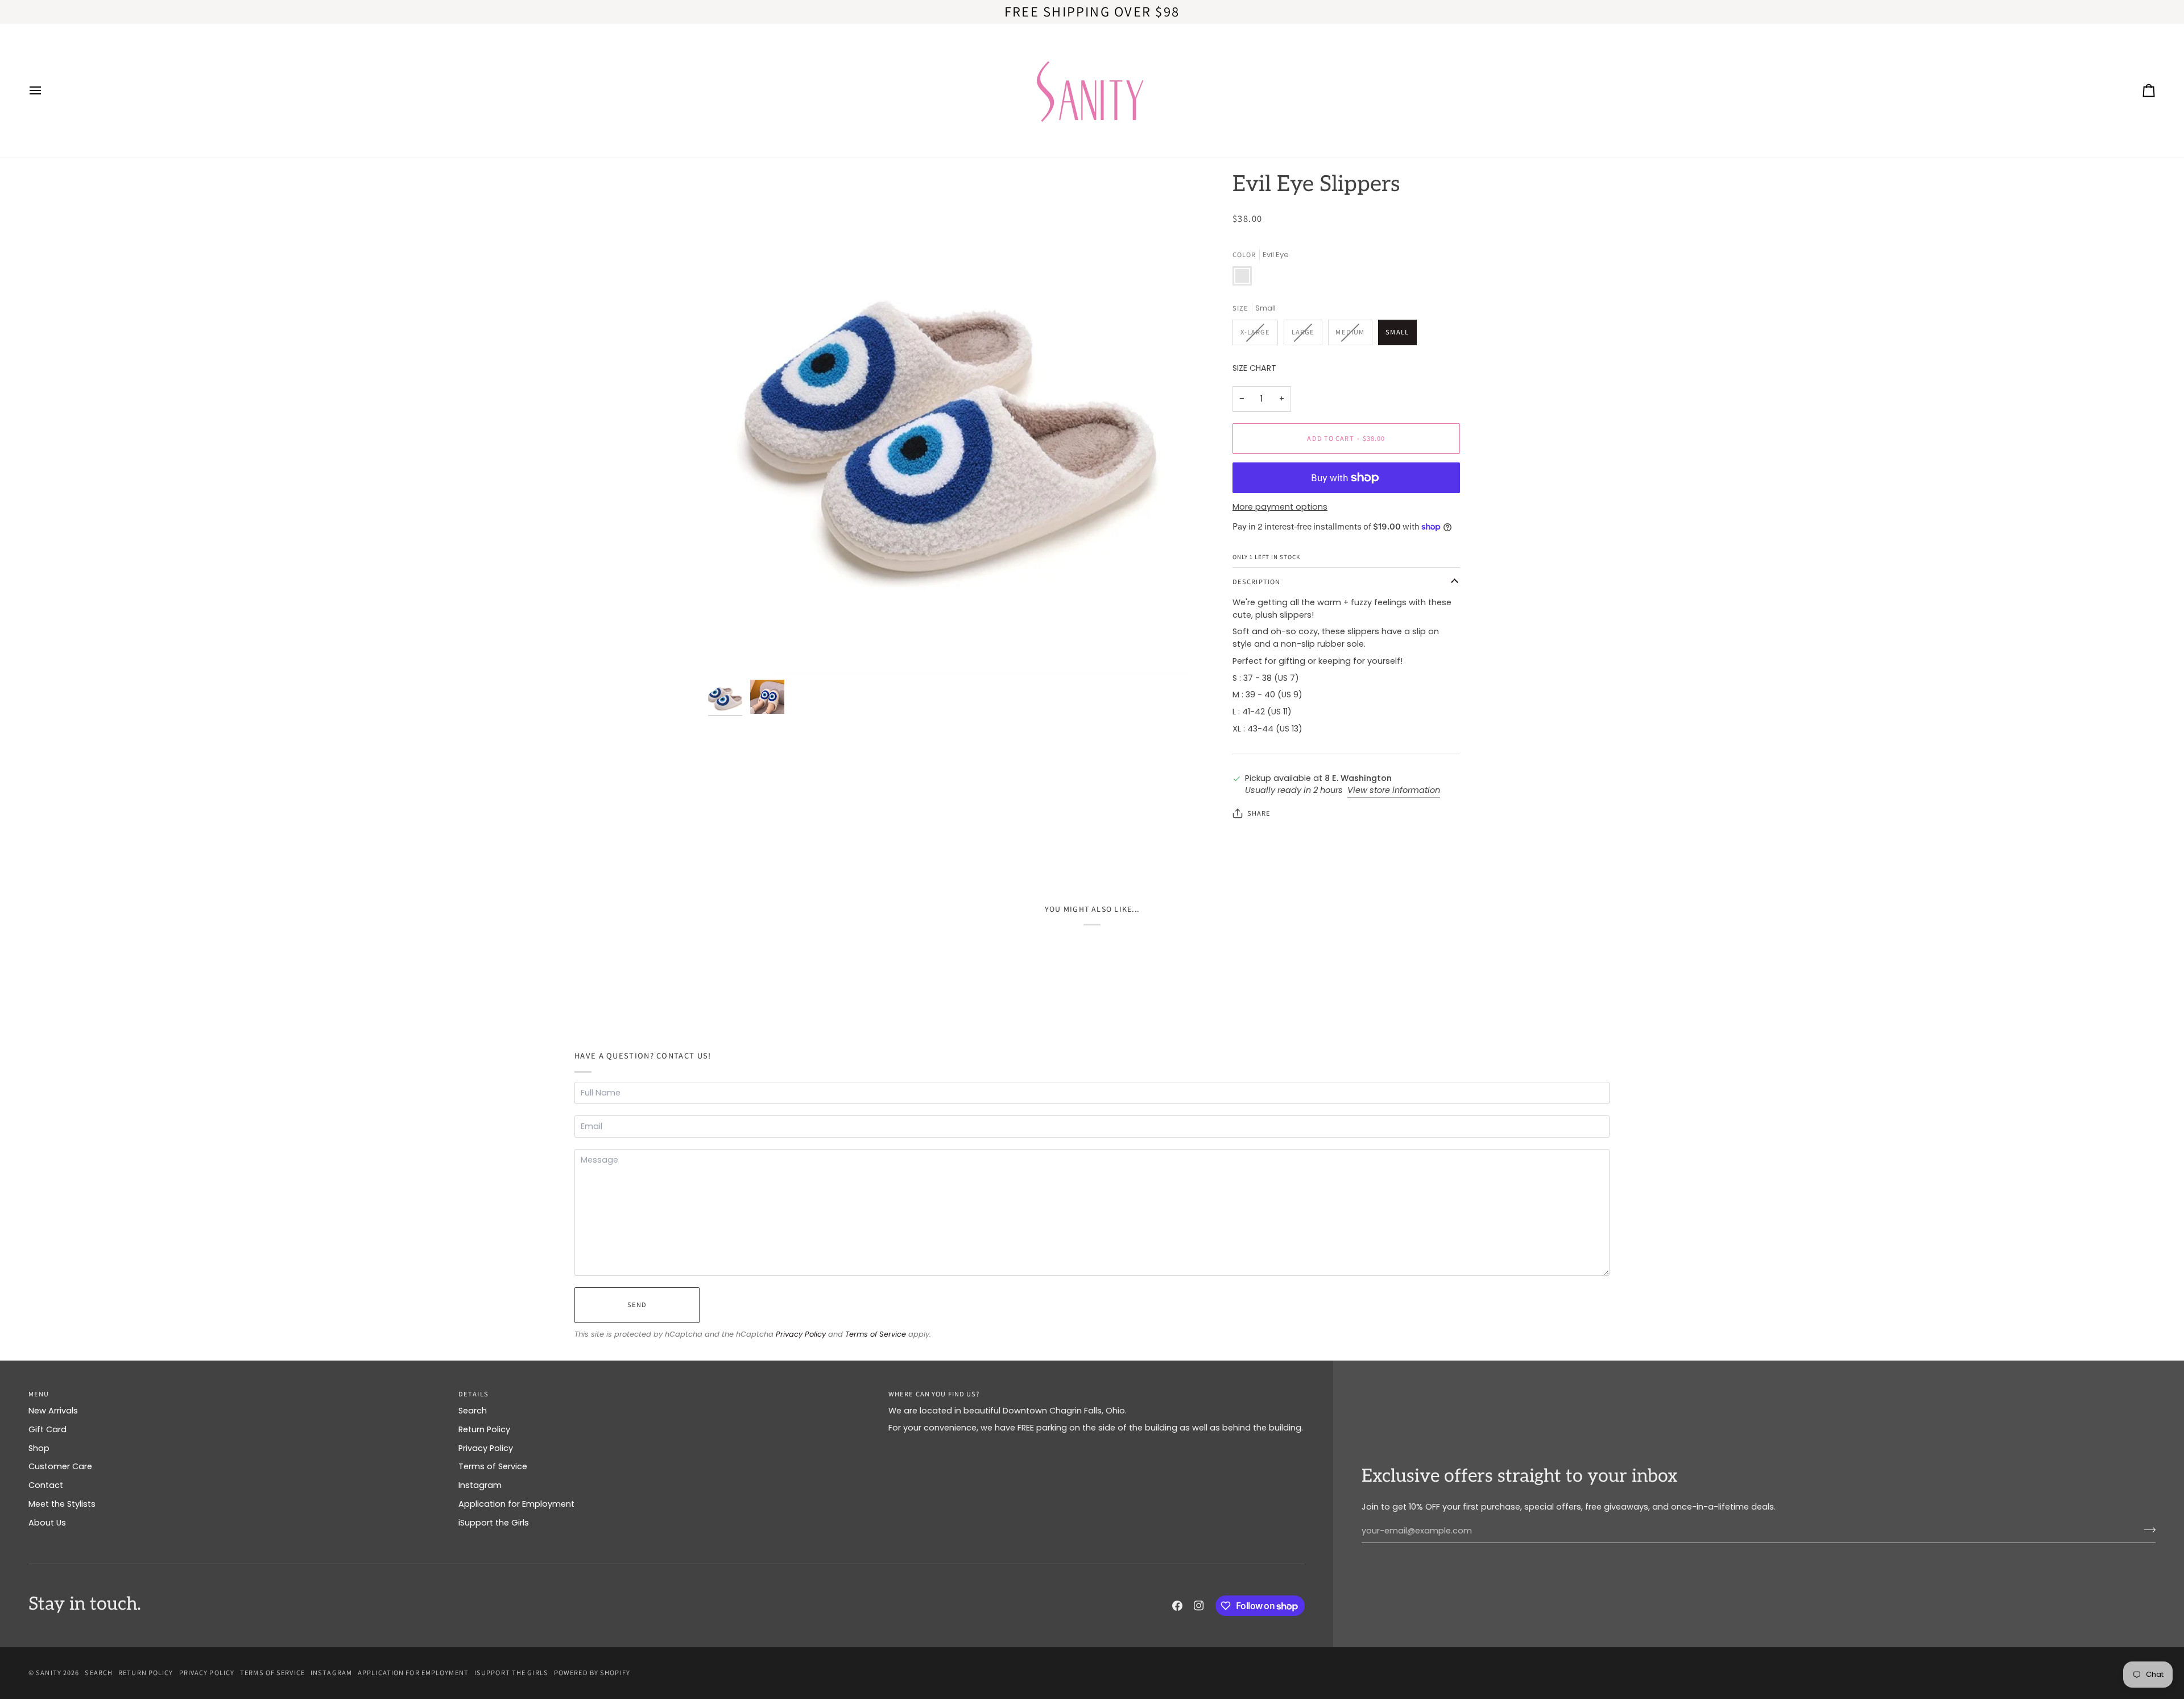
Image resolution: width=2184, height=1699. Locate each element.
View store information (1394, 790)
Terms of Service (876, 1334)
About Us (47, 1523)
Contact (46, 1485)
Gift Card (47, 1429)
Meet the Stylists (62, 1504)
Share (1259, 813)
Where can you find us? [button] (934, 1394)
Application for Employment (516, 1504)
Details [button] (473, 1394)
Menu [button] (39, 1394)
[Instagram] (1199, 1606)
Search (473, 1411)
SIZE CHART (1254, 368)
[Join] (2146, 1529)
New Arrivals (53, 1411)
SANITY (49, 1673)
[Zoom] (948, 423)
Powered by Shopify (592, 1673)
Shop (39, 1448)
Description (1256, 582)
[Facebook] (1177, 1606)
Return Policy (484, 1429)
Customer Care (60, 1466)
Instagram (480, 1485)
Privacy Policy (801, 1334)
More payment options (1280, 507)
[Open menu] (45, 91)
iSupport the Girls (494, 1523)
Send (637, 1305)
